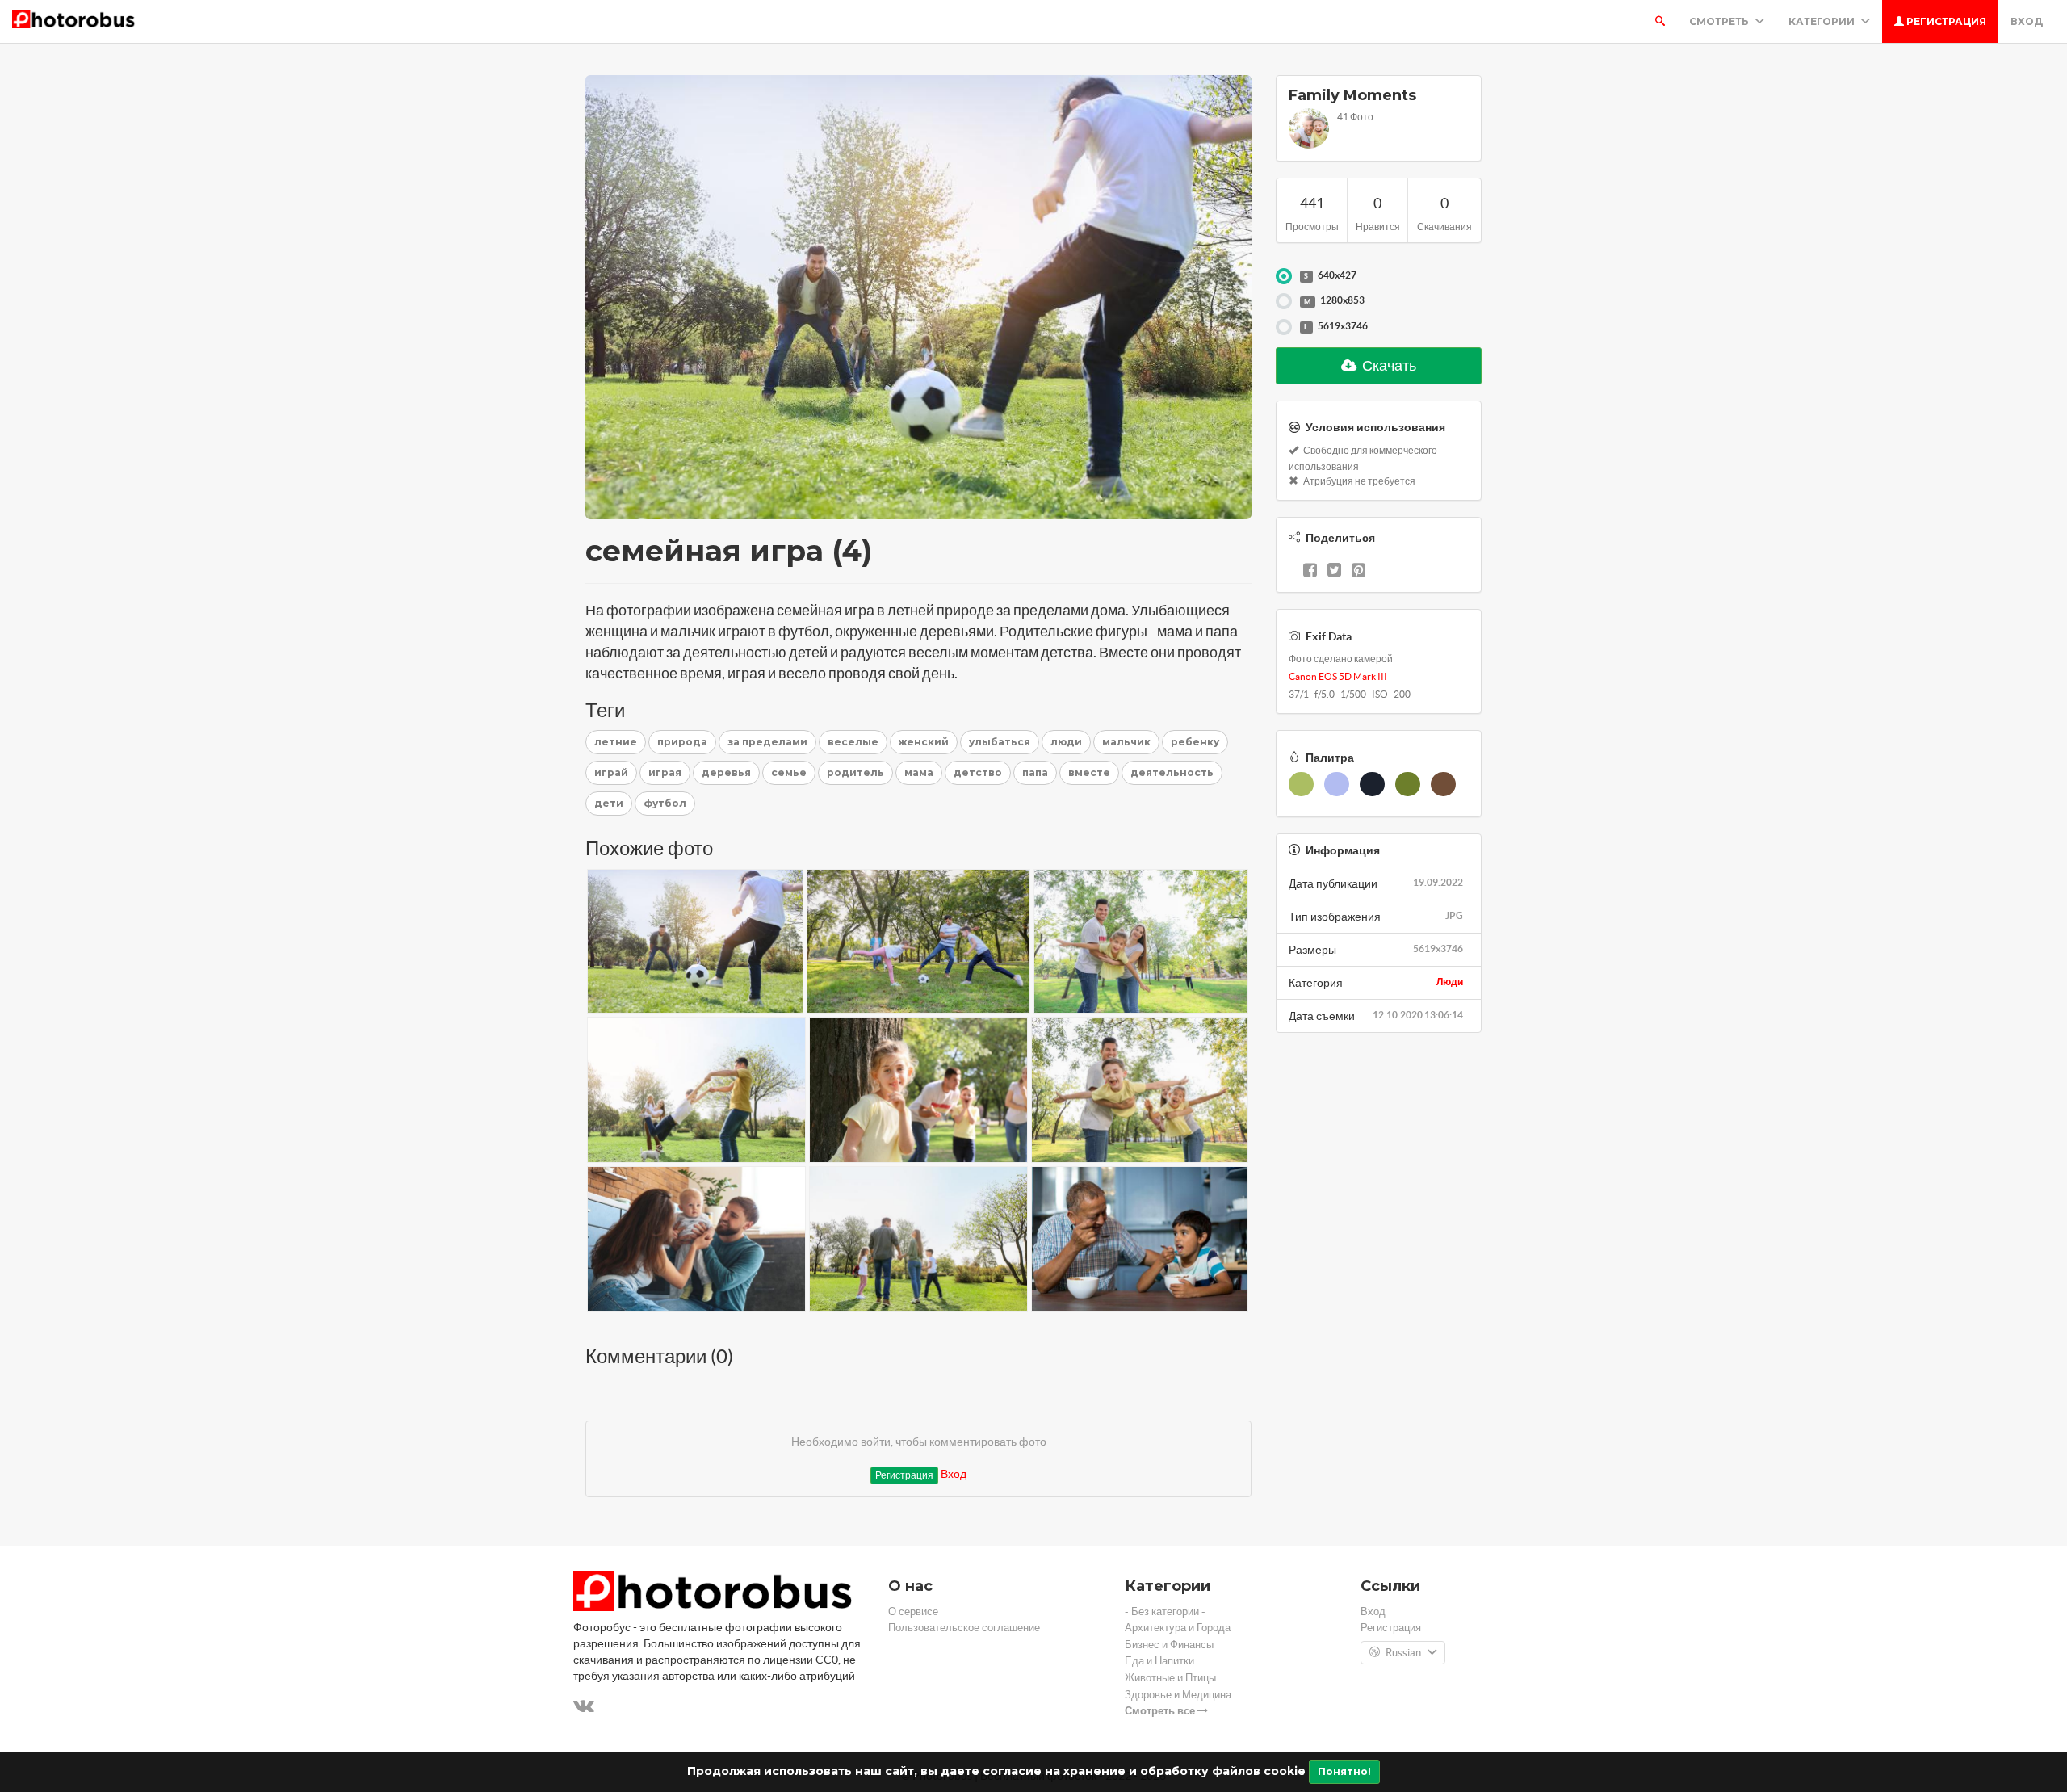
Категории (1823, 21)
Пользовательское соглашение (964, 1628)
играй (611, 772)
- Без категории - (1165, 1612)
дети (609, 803)
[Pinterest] (1358, 572)
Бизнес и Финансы (1169, 1645)
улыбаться (1000, 742)
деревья (726, 772)
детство (978, 772)
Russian (1403, 1653)
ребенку (1195, 742)
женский (924, 742)
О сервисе (913, 1612)
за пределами (767, 742)
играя (665, 772)
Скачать (1388, 365)
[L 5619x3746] (1284, 327)
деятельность (1172, 772)
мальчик (1126, 742)
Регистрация (1945, 21)
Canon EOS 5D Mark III (1338, 676)
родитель (855, 772)
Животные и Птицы (1170, 1678)
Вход (2027, 21)
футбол (665, 803)
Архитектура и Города (1178, 1628)
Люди (1450, 982)
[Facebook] (1310, 572)
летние (616, 742)
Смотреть (1720, 21)
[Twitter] (1334, 572)
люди (1066, 742)
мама (919, 772)
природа (682, 742)
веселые (853, 742)
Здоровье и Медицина (1178, 1695)
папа (1035, 772)
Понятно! (1344, 1771)
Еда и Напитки (1159, 1661)
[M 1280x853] (1284, 301)
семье (789, 772)
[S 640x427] (1284, 276)
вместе (1089, 772)
